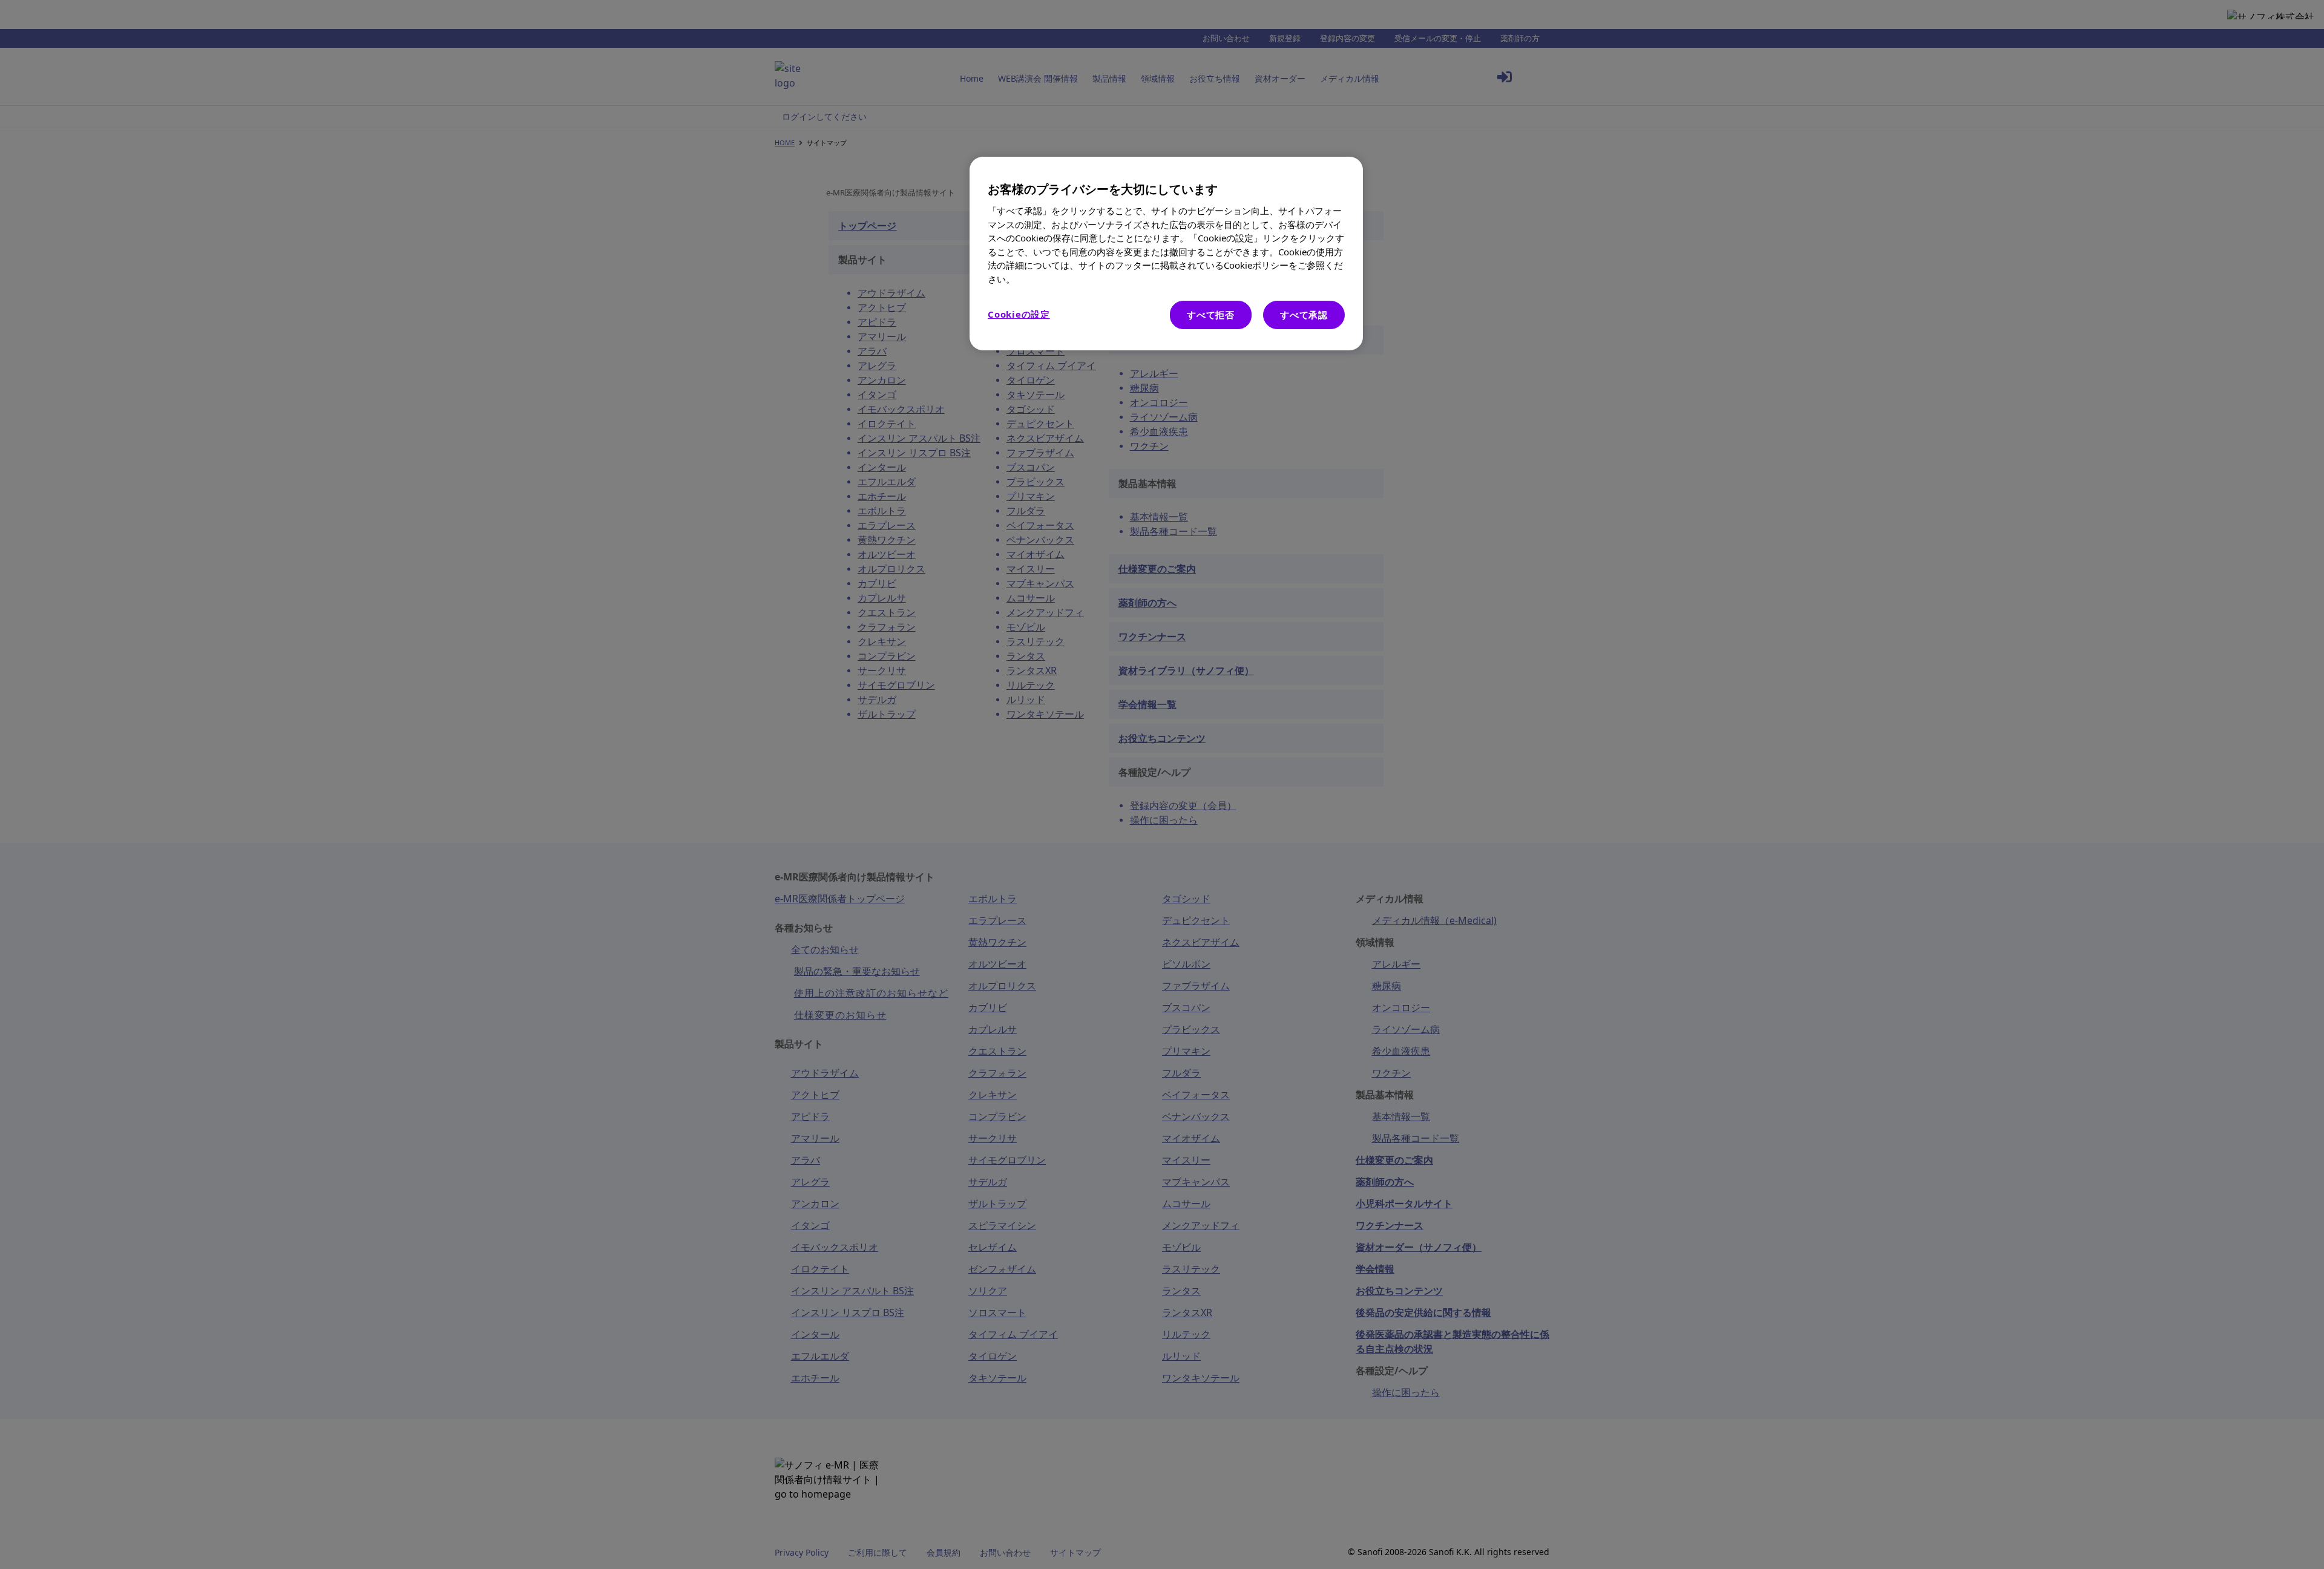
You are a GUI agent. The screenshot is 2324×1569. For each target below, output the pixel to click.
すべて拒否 (1211, 315)
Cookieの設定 (1019, 314)
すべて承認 (1304, 315)
